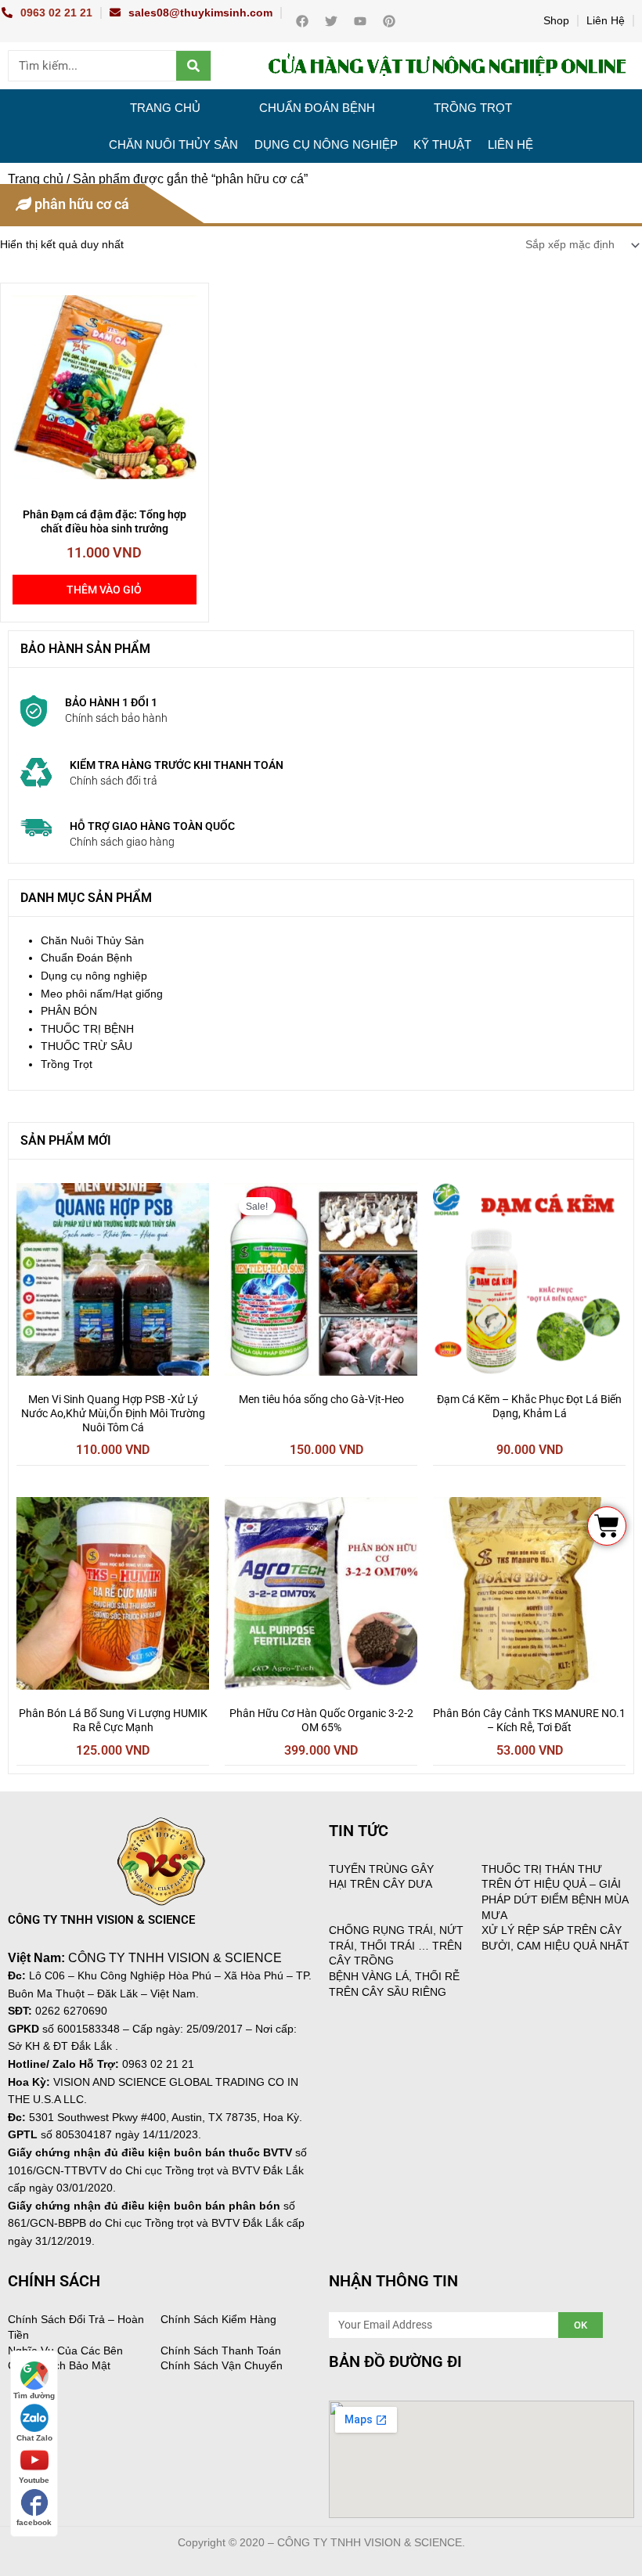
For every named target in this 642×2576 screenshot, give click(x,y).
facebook (34, 2522)
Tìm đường (34, 2396)
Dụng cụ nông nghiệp (326, 144)
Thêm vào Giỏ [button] (104, 590)
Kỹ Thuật (442, 144)
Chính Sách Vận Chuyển (222, 2365)
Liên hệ (510, 144)
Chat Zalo (34, 2438)
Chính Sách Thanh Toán (221, 2351)
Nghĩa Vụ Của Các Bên (65, 2351)
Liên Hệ (606, 21)
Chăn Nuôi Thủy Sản (173, 144)
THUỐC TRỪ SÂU (87, 1046)
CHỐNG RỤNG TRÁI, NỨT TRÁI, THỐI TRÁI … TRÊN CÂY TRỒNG (396, 1945)
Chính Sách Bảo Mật (59, 2365)
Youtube (34, 2480)
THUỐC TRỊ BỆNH (87, 1029)
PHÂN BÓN (69, 1011)
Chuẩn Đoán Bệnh (317, 108)
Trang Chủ (165, 108)
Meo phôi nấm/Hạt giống (102, 994)
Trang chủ (36, 179)
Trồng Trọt (473, 108)
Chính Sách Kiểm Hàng (218, 2319)
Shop (556, 21)
